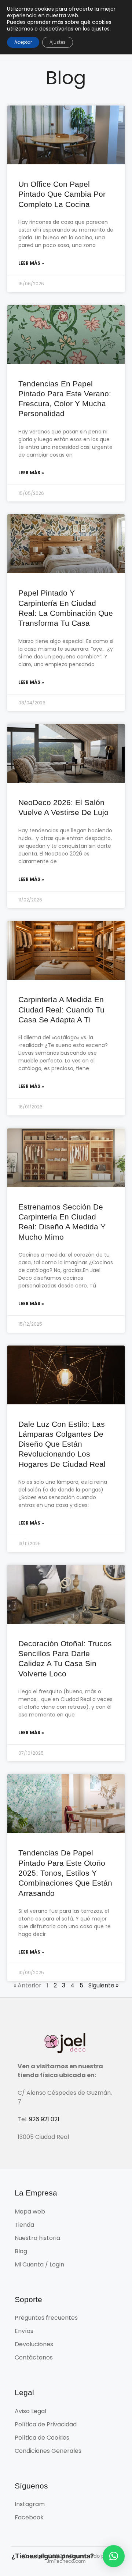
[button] (114, 2556)
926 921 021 (44, 2119)
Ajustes (58, 42)
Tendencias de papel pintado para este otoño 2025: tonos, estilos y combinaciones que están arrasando (65, 1873)
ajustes (100, 29)
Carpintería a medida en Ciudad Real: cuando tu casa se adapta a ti (61, 1010)
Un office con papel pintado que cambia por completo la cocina (62, 194)
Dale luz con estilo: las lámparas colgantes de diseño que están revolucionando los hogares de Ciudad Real (62, 1444)
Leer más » (31, 263)
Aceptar (23, 42)
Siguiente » (103, 1985)
